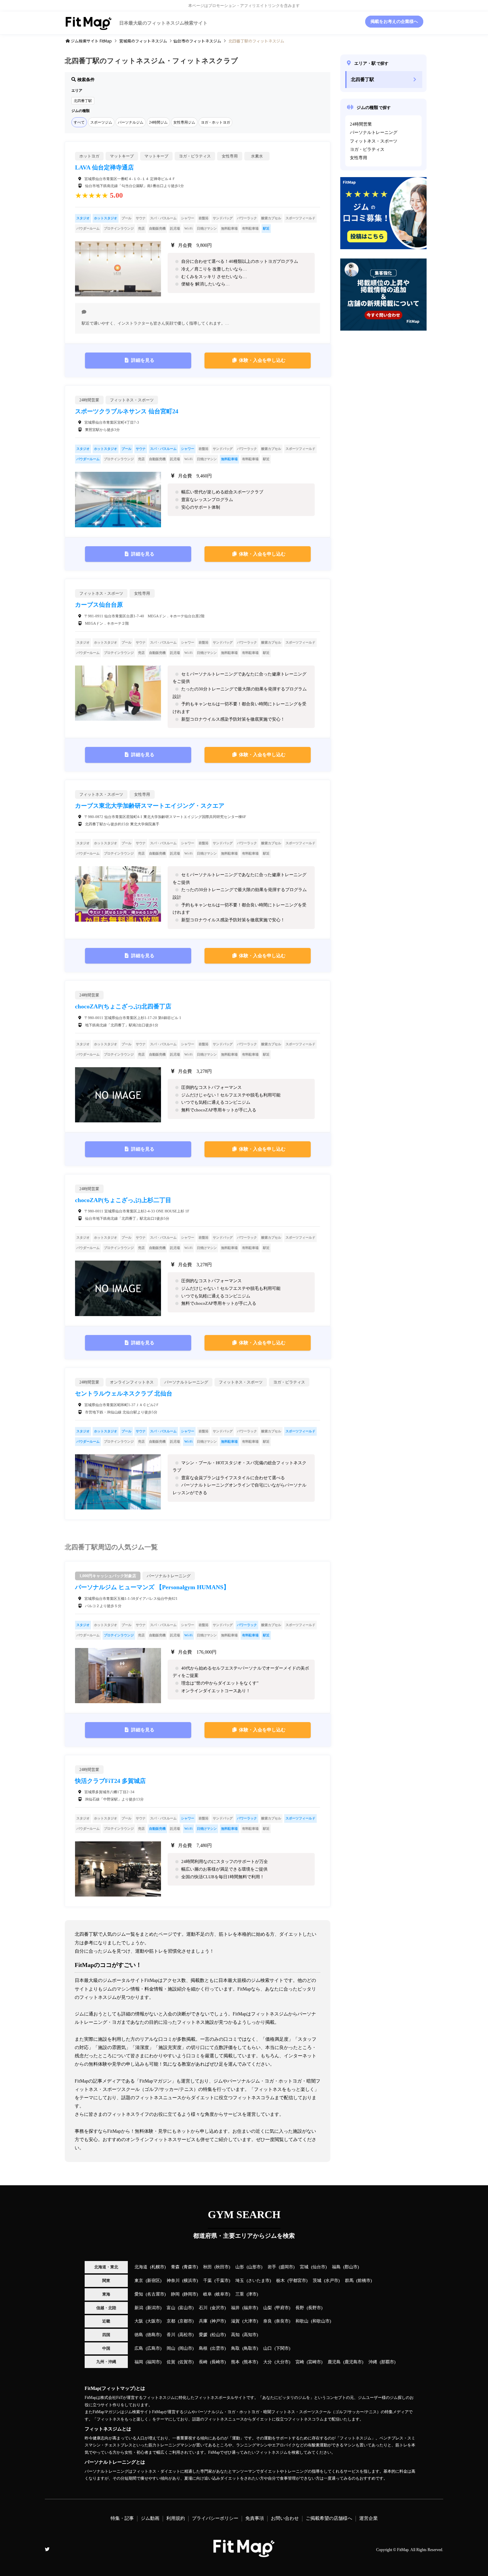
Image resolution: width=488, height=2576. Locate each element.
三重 (240, 2294)
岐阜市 (222, 2294)
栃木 (281, 2281)
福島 (336, 2267)
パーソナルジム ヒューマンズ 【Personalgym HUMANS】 (152, 1587)
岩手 (272, 2267)
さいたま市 (259, 2281)
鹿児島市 (353, 2362)
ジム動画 (150, 2518)
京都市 (186, 2321)
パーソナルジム (131, 122)
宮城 (304, 2267)
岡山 (171, 2348)
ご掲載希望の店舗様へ (329, 2518)
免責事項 (255, 2518)
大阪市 (154, 2321)
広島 (139, 2348)
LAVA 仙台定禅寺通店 (104, 167)
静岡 (175, 2294)
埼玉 (240, 2281)
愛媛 (203, 2335)
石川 (203, 2308)
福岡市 (154, 2362)
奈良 (268, 2321)
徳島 (139, 2335)
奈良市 (282, 2321)
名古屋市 (156, 2294)
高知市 (250, 2335)
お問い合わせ (285, 2518)
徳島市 (154, 2335)
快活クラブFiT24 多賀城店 (110, 1781)
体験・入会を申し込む (262, 360)
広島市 (154, 2348)
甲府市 (282, 2308)
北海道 (141, 2267)
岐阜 (207, 2294)
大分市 (282, 2362)
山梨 (268, 2308)
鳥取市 (250, 2348)
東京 (139, 2281)
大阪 (139, 2321)
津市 (252, 2294)
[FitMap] (244, 2554)
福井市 (250, 2308)
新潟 (139, 2308)
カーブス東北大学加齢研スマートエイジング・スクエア (150, 806)
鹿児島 (334, 2362)
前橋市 (364, 2281)
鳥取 (235, 2348)
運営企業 (368, 2518)
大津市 (250, 2321)
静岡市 (190, 2294)
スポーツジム (101, 122)
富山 (171, 2308)
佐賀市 (186, 2362)
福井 (235, 2308)
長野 (300, 2308)
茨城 (317, 2281)
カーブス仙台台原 (99, 605)
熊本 (235, 2362)
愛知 (139, 2294)
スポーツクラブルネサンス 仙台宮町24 (127, 411)
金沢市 (218, 2308)
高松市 (186, 2335)
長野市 (315, 2308)
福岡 (139, 2362)
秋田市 (222, 2267)
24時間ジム (158, 122)
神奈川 (173, 2281)
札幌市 (158, 2267)
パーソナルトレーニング (374, 133)
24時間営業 (361, 124)
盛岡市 (287, 2267)
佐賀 (171, 2362)
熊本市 (250, 2362)
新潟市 (154, 2308)
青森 (175, 2267)
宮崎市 (315, 2362)
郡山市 (351, 2267)
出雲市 (218, 2348)
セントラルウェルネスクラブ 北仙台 (124, 1393)
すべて (79, 122)
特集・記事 (122, 2518)
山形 (240, 2267)
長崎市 (218, 2362)
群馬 (349, 2281)
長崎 (203, 2362)
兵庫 (203, 2321)
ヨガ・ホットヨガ (215, 122)
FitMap (403, 2550)
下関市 (282, 2348)
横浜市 (190, 2281)
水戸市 (332, 2281)
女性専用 (359, 158)
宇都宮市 (297, 2281)
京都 (171, 2321)
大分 (268, 2362)
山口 (268, 2348)
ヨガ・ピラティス (367, 150)
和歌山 (302, 2321)
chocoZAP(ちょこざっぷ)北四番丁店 (123, 1006)
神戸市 (218, 2321)
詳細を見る (143, 360)
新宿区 (154, 2281)
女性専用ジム (184, 122)
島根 (203, 2348)
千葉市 (222, 2281)
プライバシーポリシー (215, 2518)
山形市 (254, 2267)
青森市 (190, 2267)
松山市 (218, 2335)
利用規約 (176, 2518)
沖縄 (373, 2362)
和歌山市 (321, 2321)
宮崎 (300, 2362)
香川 (171, 2335)
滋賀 (235, 2321)
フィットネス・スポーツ (374, 141)
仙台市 (319, 2267)
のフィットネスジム (143, 41)
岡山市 (186, 2348)
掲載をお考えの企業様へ (394, 22)
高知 (235, 2335)
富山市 (186, 2308)
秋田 (207, 2267)
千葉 (207, 2281)
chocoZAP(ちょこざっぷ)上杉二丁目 (123, 1200)
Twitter (47, 2549)
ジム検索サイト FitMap (91, 41)
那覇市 (388, 2362)
